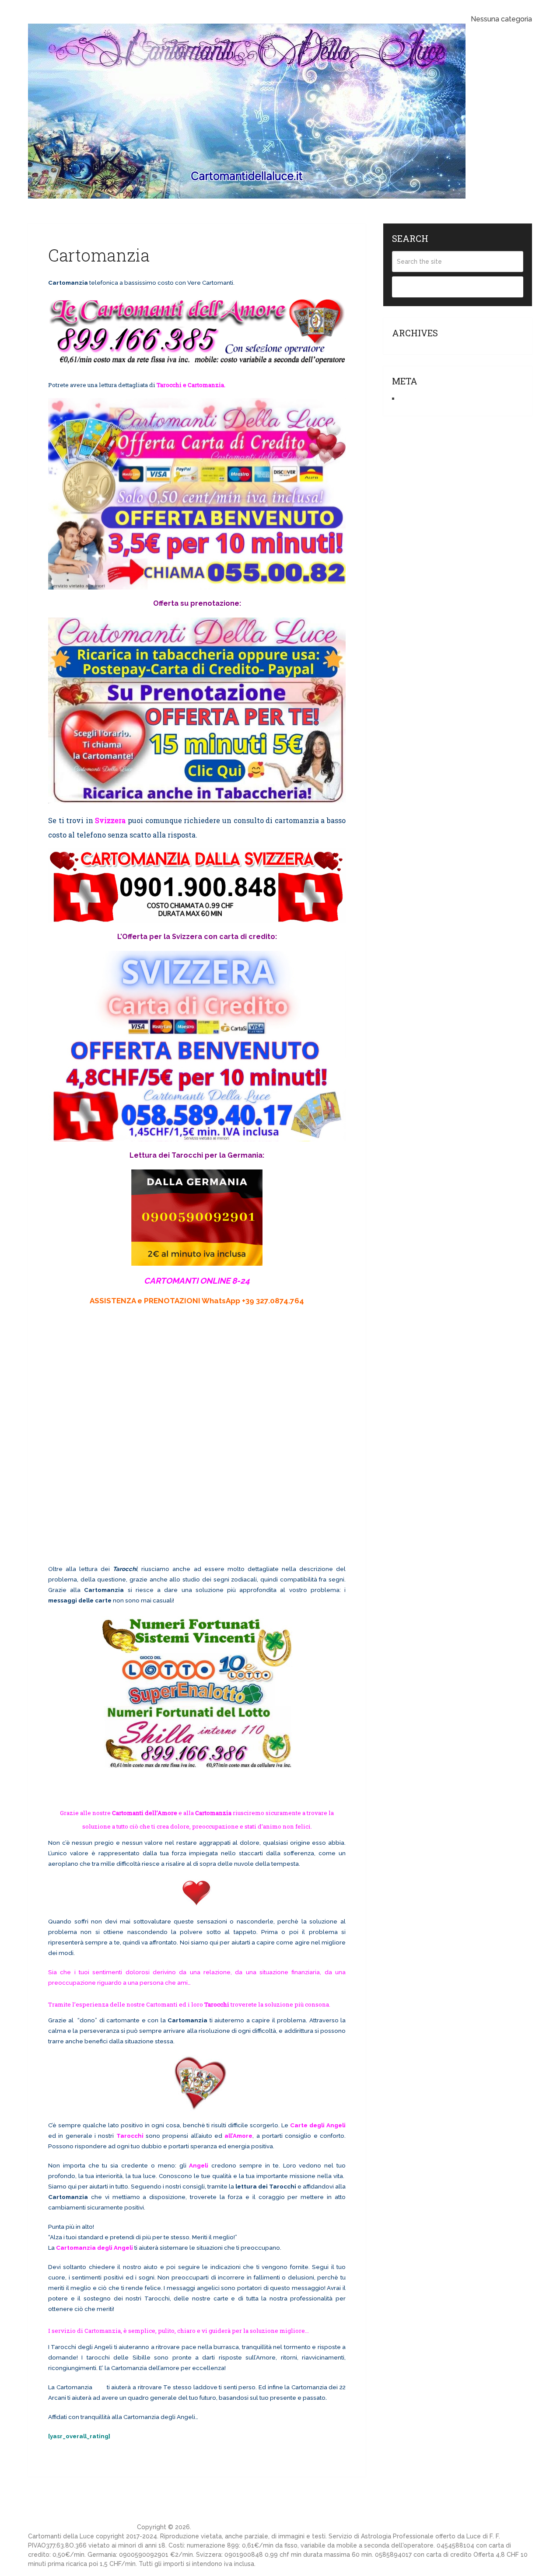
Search (458, 287)
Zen (99, 2387)
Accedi (411, 399)
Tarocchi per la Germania (217, 1155)
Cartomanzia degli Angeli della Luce (82, 2527)
